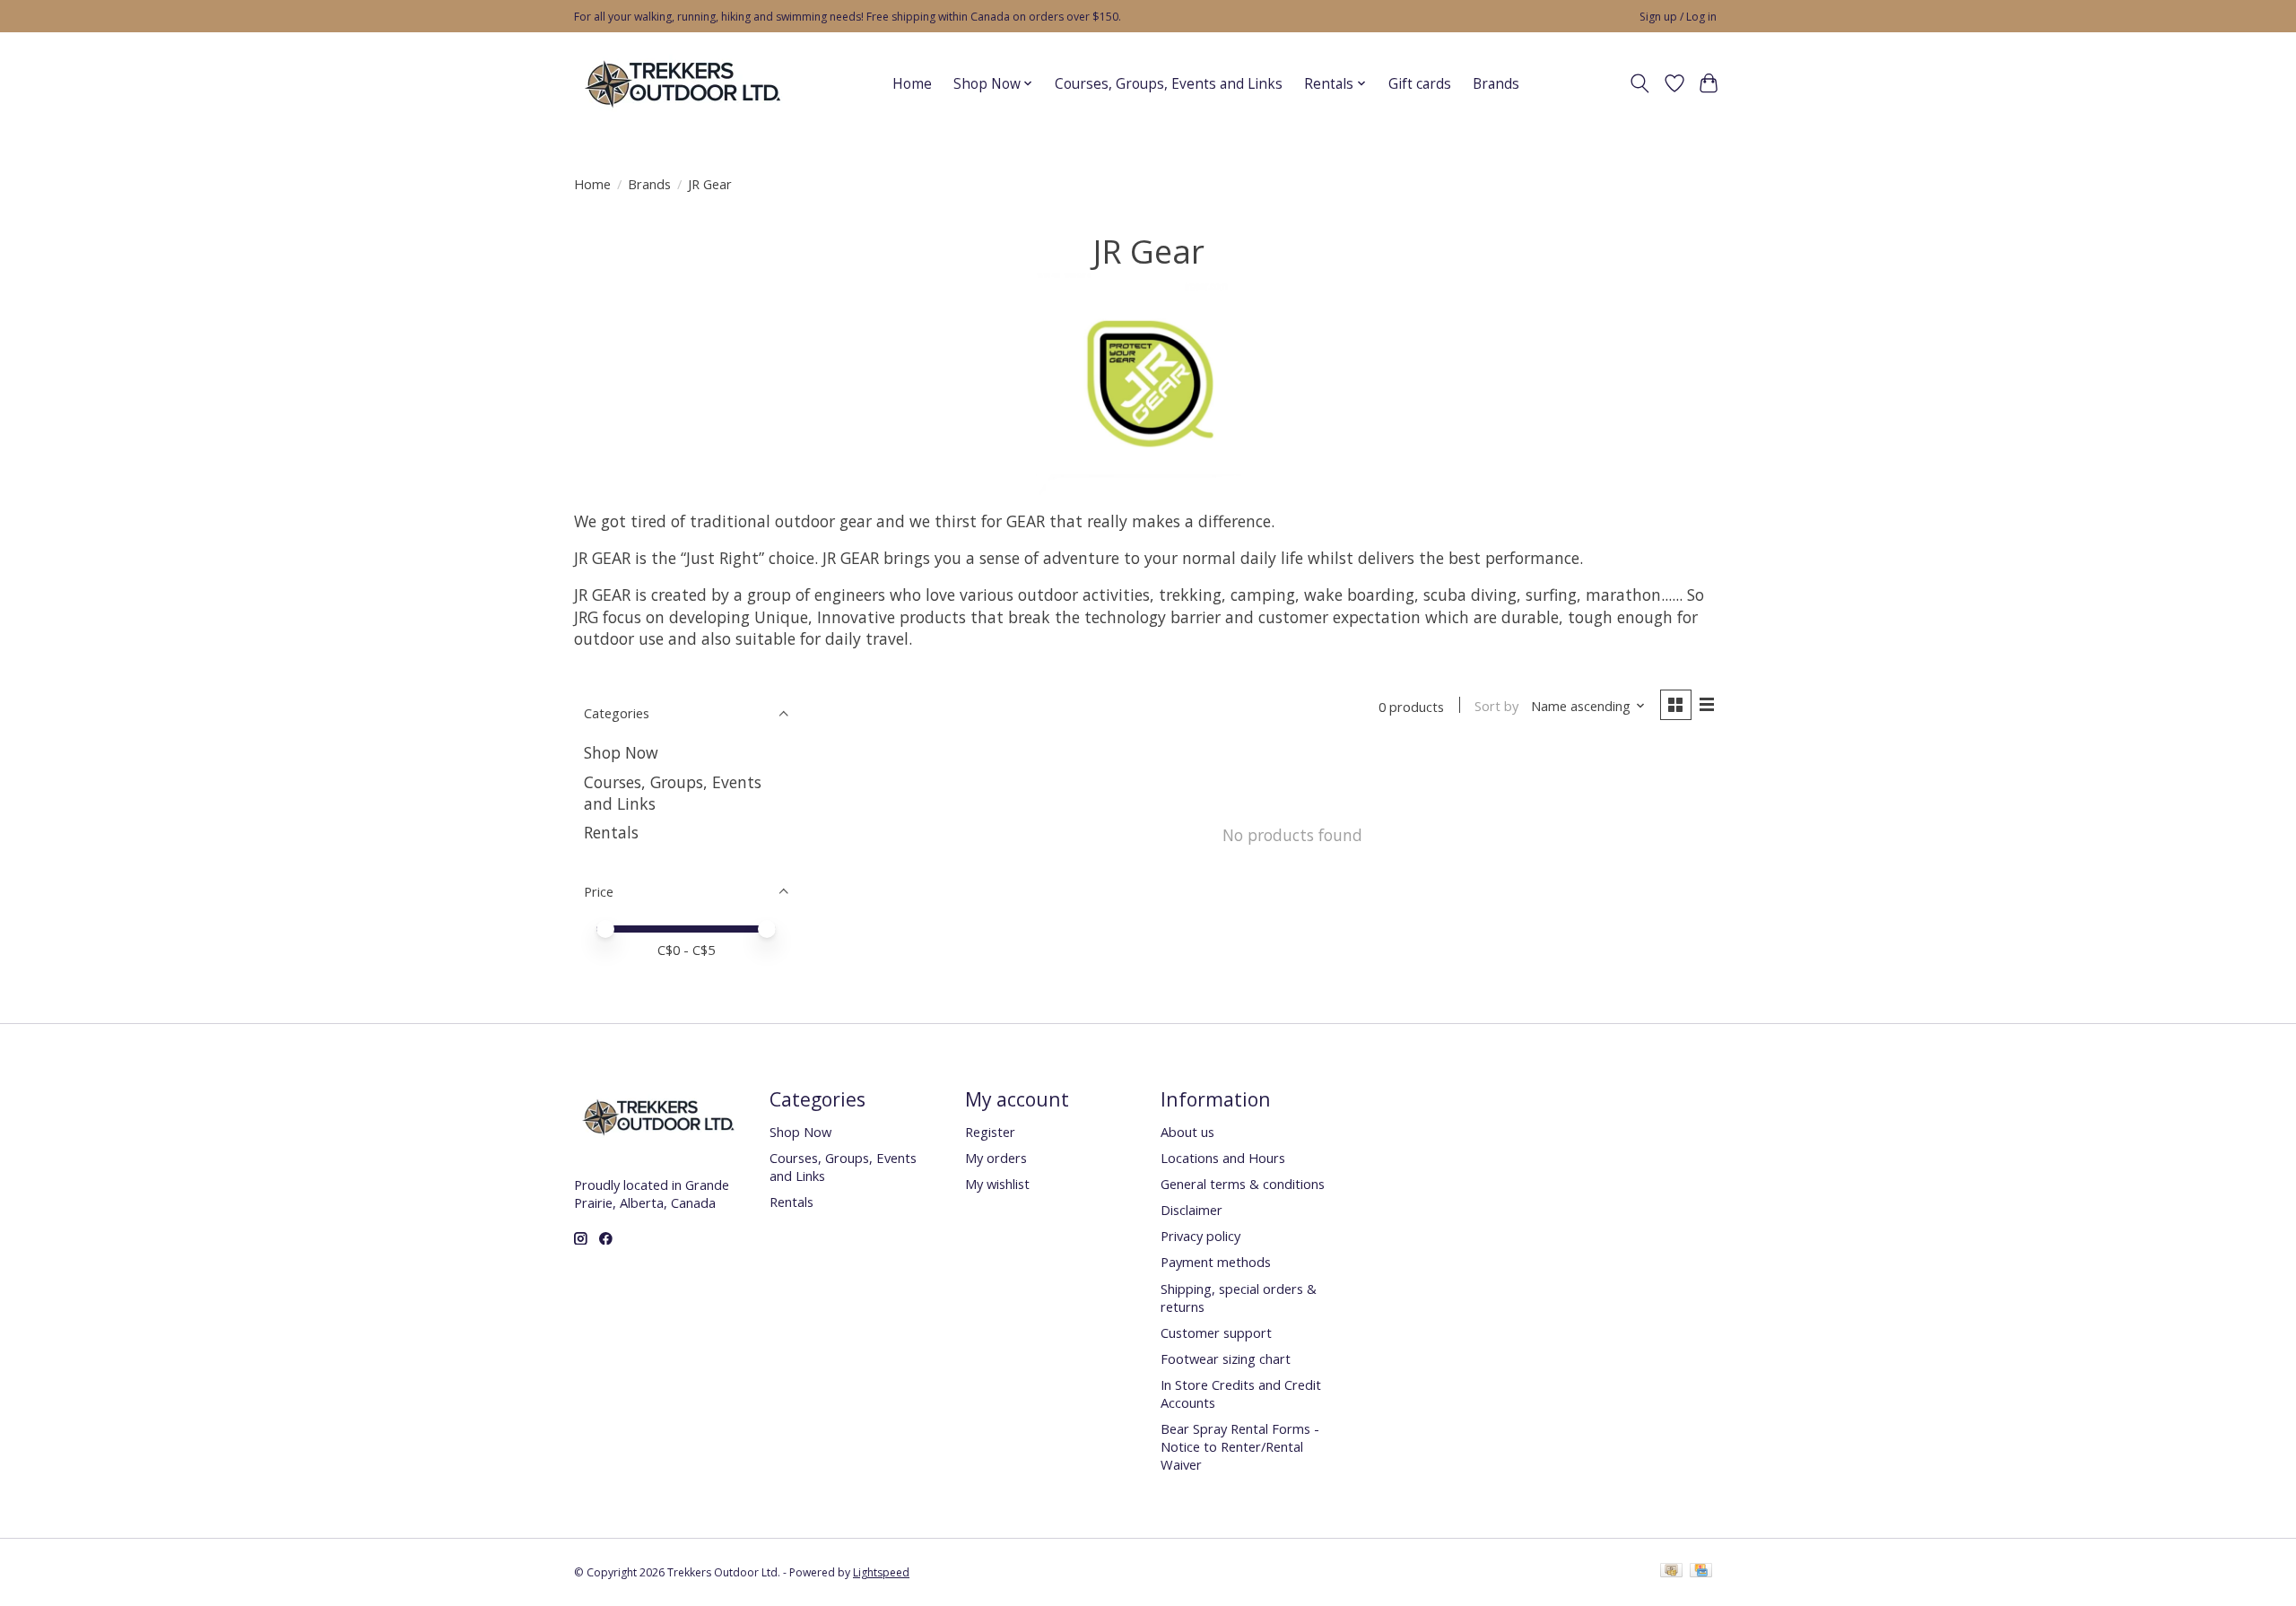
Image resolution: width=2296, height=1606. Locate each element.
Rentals (611, 832)
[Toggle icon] (1640, 83)
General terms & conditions (1243, 1184)
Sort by (1496, 706)
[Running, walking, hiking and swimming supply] (684, 83)
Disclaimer (1191, 1210)
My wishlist (997, 1184)
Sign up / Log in (1678, 17)
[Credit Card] (1701, 1572)
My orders (996, 1158)
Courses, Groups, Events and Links (1169, 84)
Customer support (1216, 1333)
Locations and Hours (1223, 1158)
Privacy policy (1200, 1236)
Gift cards (1420, 84)
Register (990, 1132)
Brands (1496, 84)
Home (912, 84)
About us (1187, 1132)
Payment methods (1216, 1262)
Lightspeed (881, 1572)
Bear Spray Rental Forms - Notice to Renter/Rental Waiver (1240, 1446)
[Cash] (1671, 1572)
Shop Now (621, 752)
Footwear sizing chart (1226, 1359)
